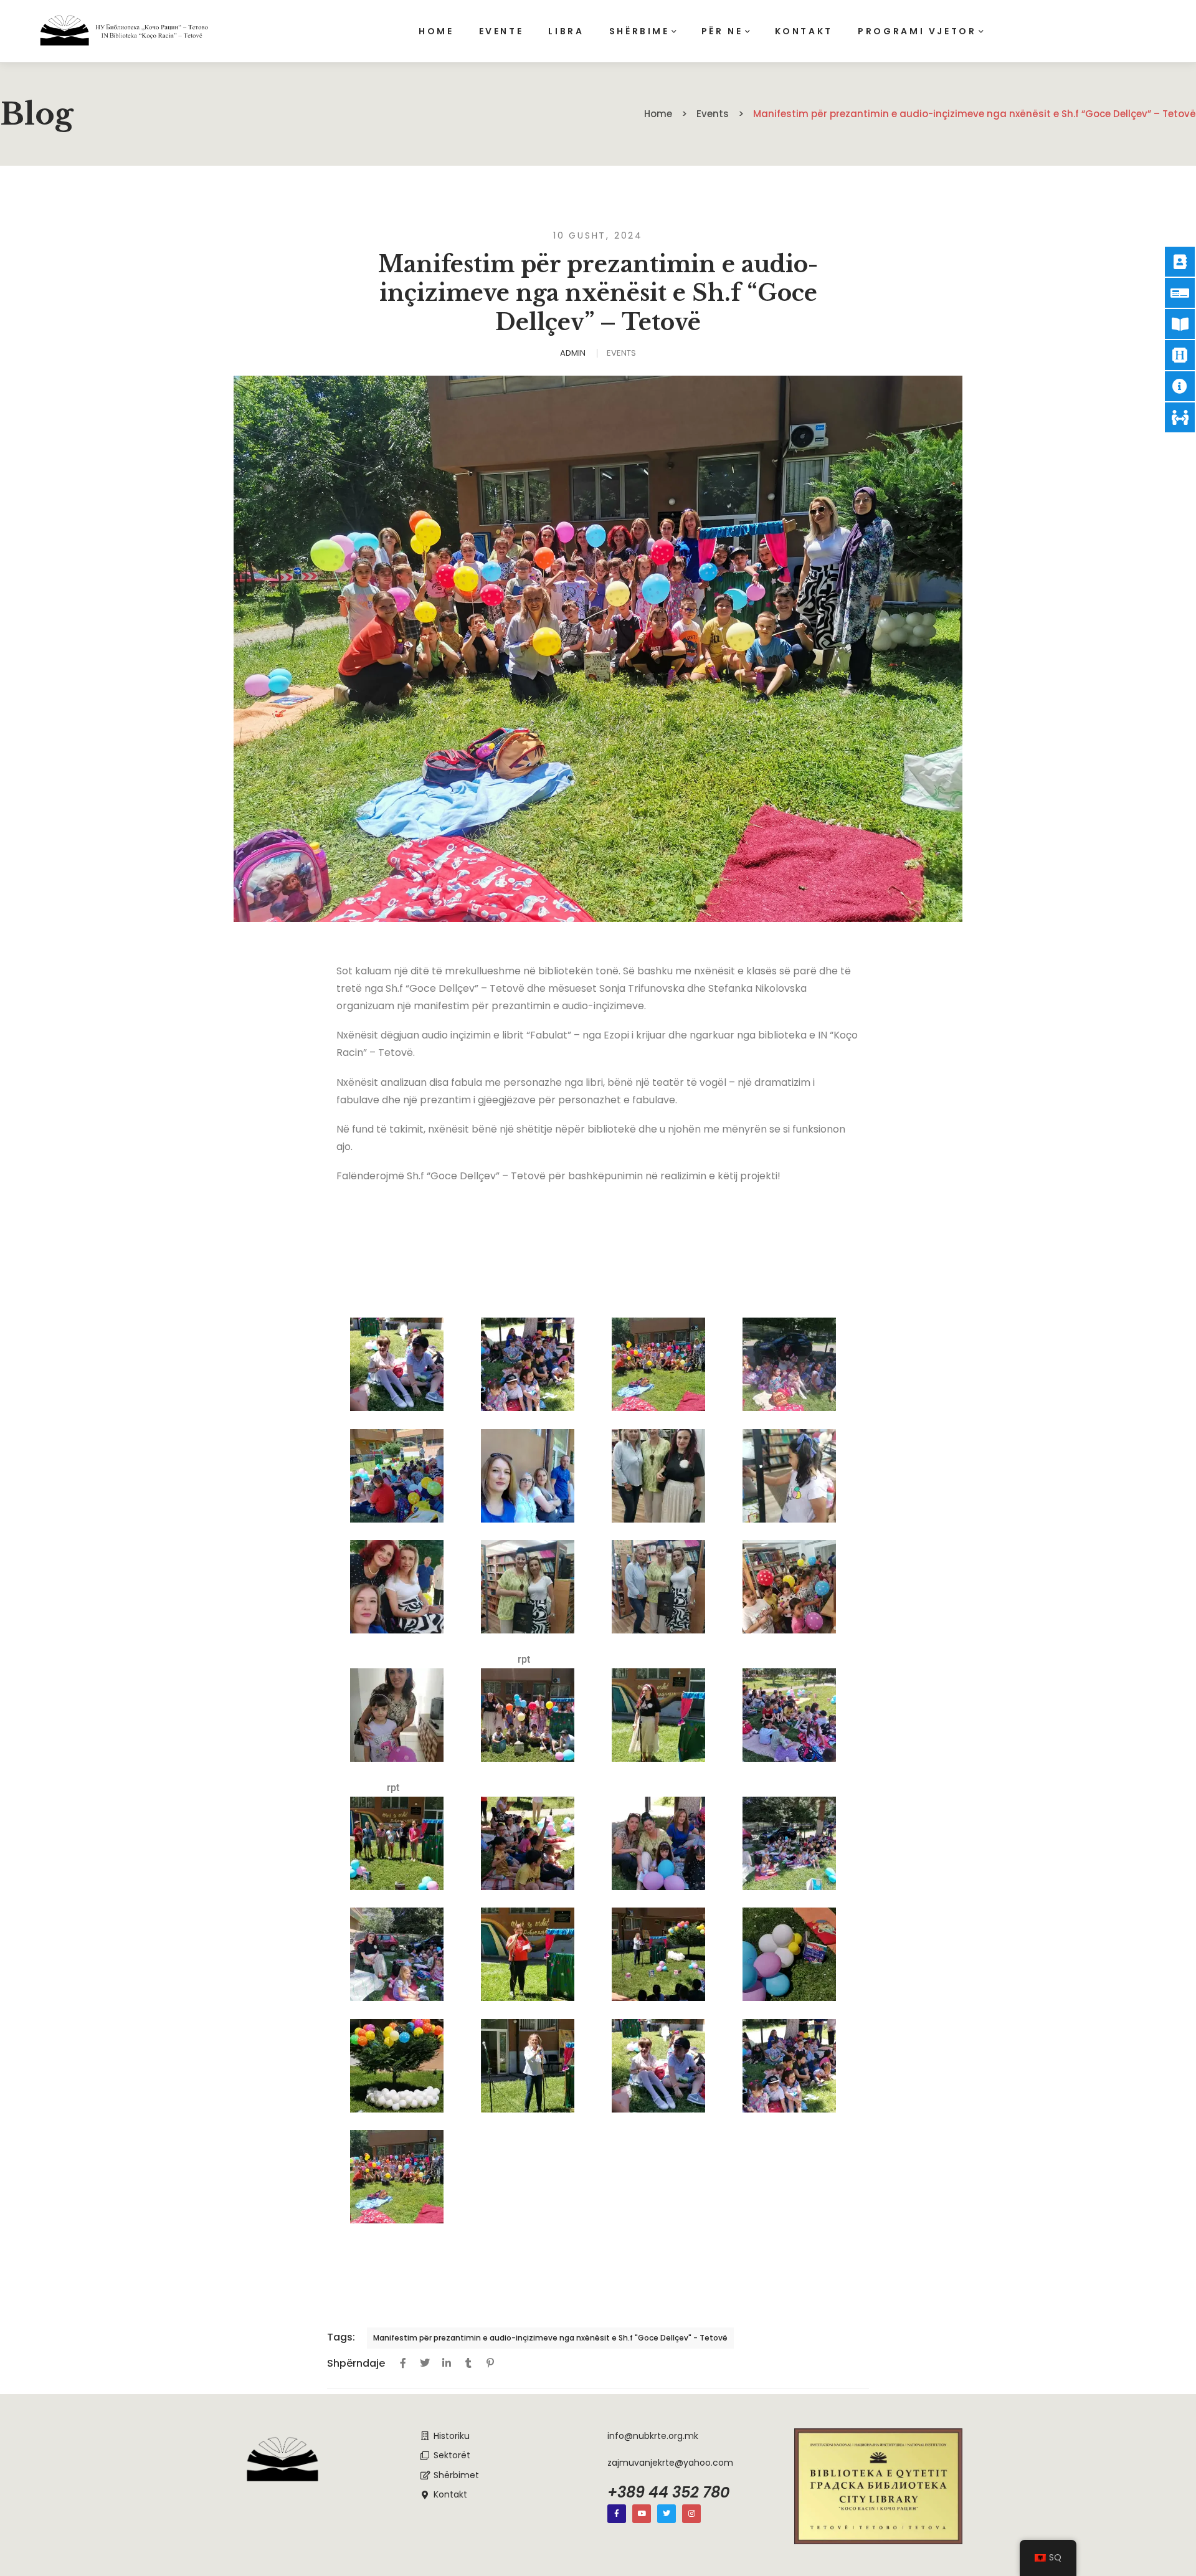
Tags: (341, 2337)
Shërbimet (456, 2475)
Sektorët (452, 2455)
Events (621, 353)
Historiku (452, 2436)
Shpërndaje (356, 2363)
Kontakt (450, 2494)
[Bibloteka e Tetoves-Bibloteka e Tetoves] (124, 31)
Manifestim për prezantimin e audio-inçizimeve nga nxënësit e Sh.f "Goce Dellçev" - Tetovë (550, 2338)
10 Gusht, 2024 (598, 235)
